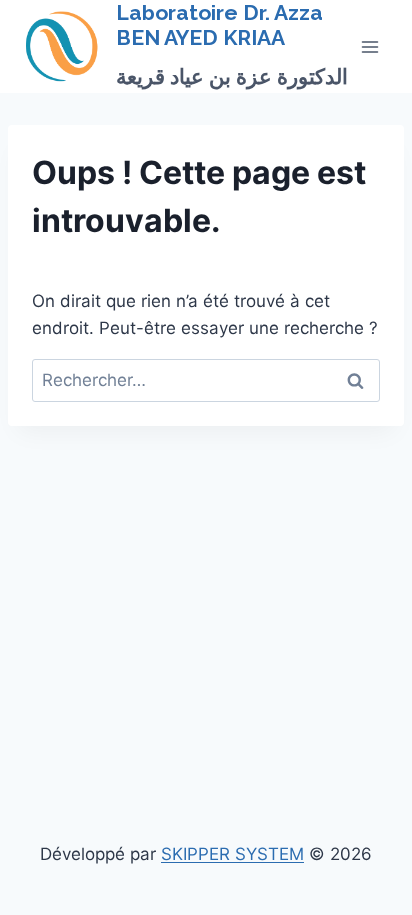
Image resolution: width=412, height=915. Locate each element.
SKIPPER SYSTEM (232, 854)
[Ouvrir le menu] (369, 46)
